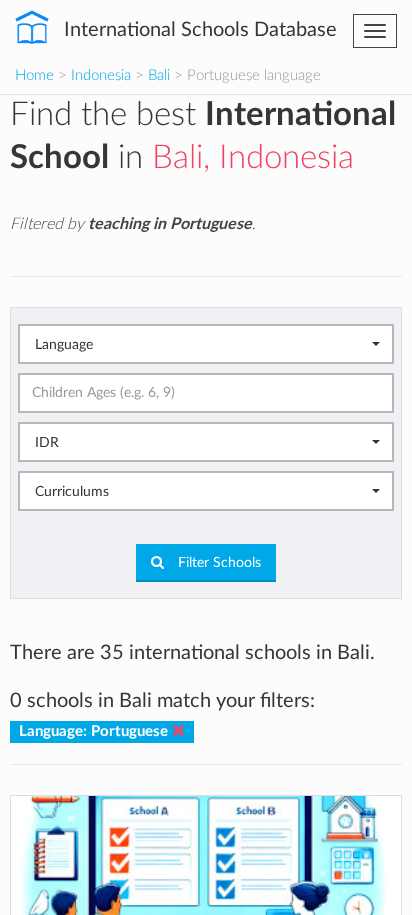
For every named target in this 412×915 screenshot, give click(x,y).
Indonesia (101, 75)
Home (34, 75)
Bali (159, 75)
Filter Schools (217, 563)
